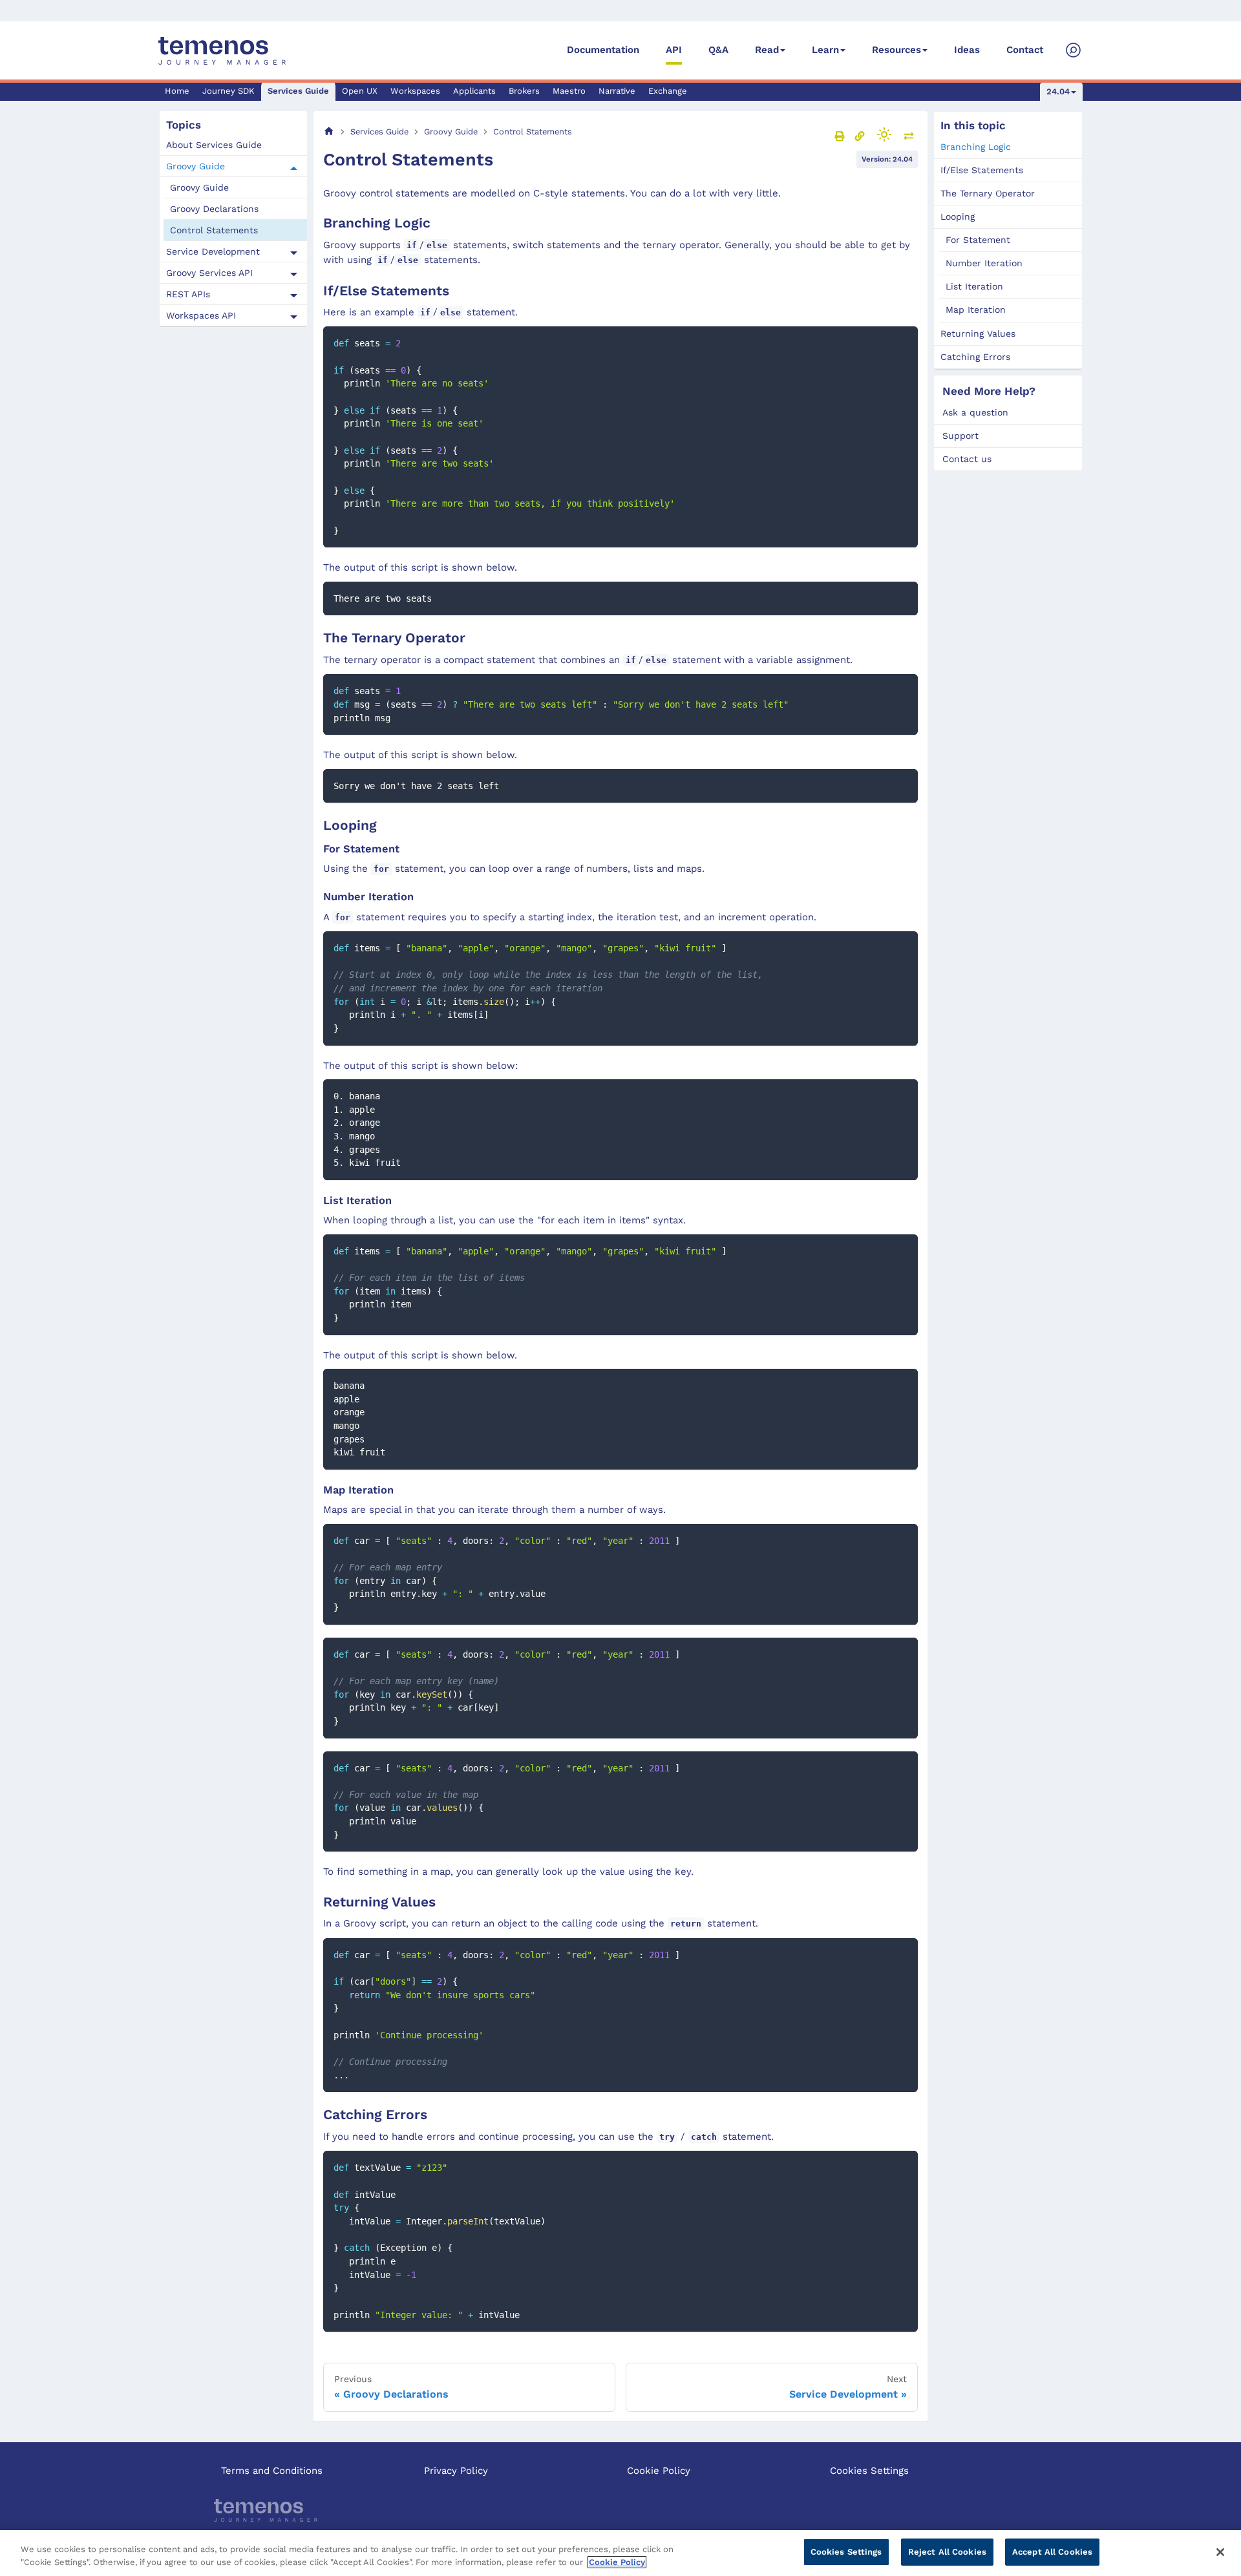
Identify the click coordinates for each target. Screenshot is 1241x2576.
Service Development (213, 252)
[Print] (840, 136)
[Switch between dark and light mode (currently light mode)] (884, 134)
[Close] (1220, 2552)
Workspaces (415, 91)
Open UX (360, 91)
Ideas (967, 50)
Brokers (524, 91)
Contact (1025, 50)
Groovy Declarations (214, 209)
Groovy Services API (209, 273)
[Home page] (329, 132)
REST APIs (188, 295)
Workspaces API (201, 316)
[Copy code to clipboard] (902, 342)
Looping (958, 216)
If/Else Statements (982, 170)
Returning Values (978, 333)
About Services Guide (214, 145)
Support (960, 436)
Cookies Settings (869, 2471)
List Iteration (974, 286)
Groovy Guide (196, 167)
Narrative (617, 91)
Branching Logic (976, 147)
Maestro (569, 91)
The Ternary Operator (988, 193)
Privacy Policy (456, 2471)
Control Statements (214, 231)
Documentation (603, 50)
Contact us (967, 459)
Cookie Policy (659, 2471)
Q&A (718, 50)
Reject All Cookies (947, 2552)
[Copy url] (860, 136)
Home (177, 91)
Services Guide (298, 91)
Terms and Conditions (272, 2471)
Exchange (668, 91)
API (674, 50)
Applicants (474, 91)
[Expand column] (909, 136)
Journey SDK (228, 91)
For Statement (978, 240)
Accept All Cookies (1052, 2552)
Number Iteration (984, 263)
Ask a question (975, 412)
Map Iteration (976, 310)
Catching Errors (975, 357)
